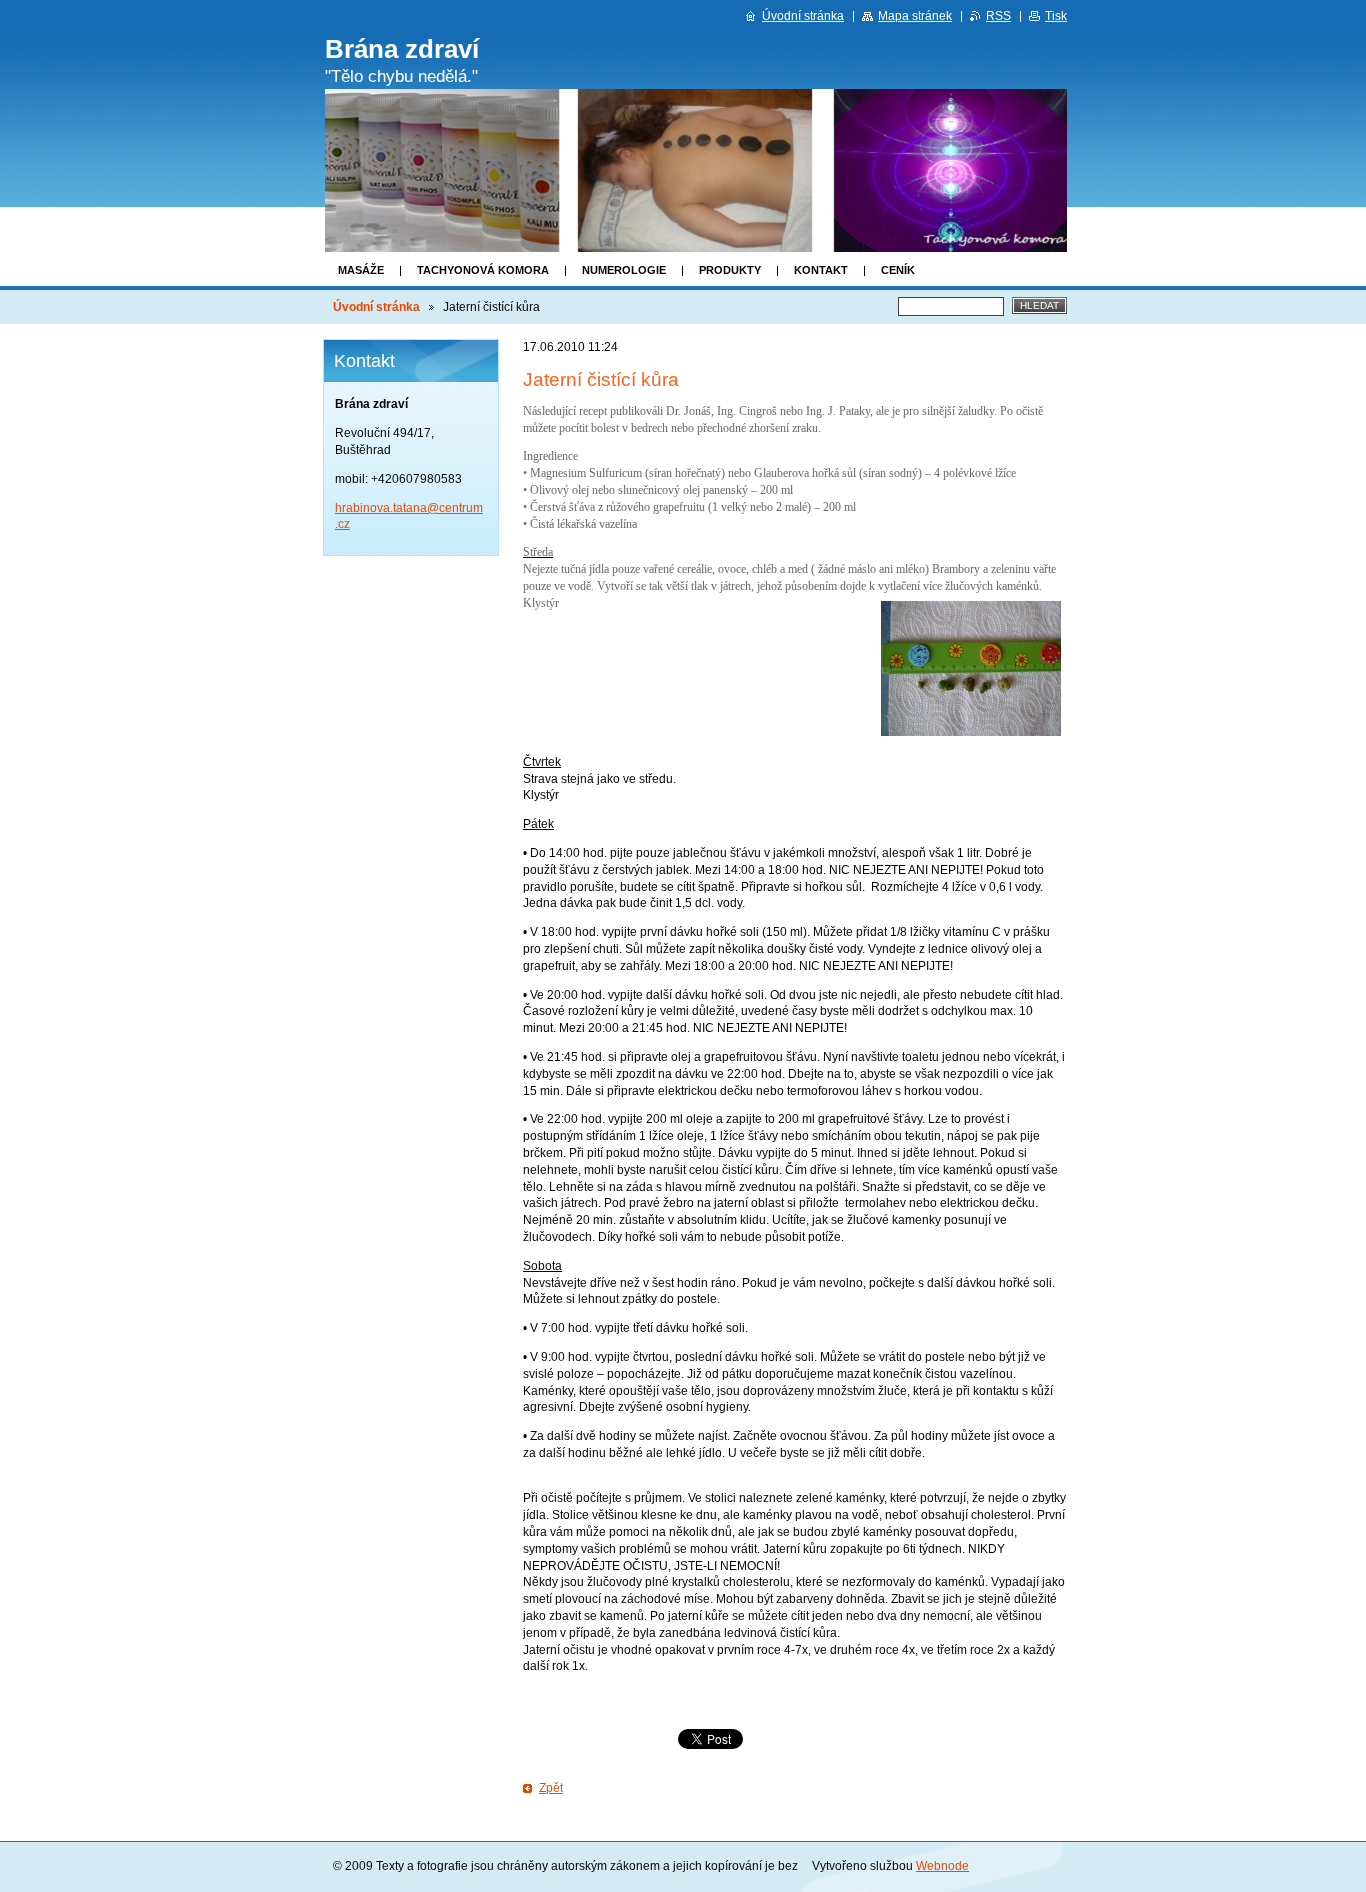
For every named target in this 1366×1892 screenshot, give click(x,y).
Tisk (1056, 16)
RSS (998, 16)
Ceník (898, 270)
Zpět (551, 1788)
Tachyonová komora (483, 270)
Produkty (730, 270)
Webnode (942, 1866)
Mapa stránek (915, 16)
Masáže (361, 270)
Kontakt (821, 270)
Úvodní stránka (376, 307)
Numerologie (624, 270)
